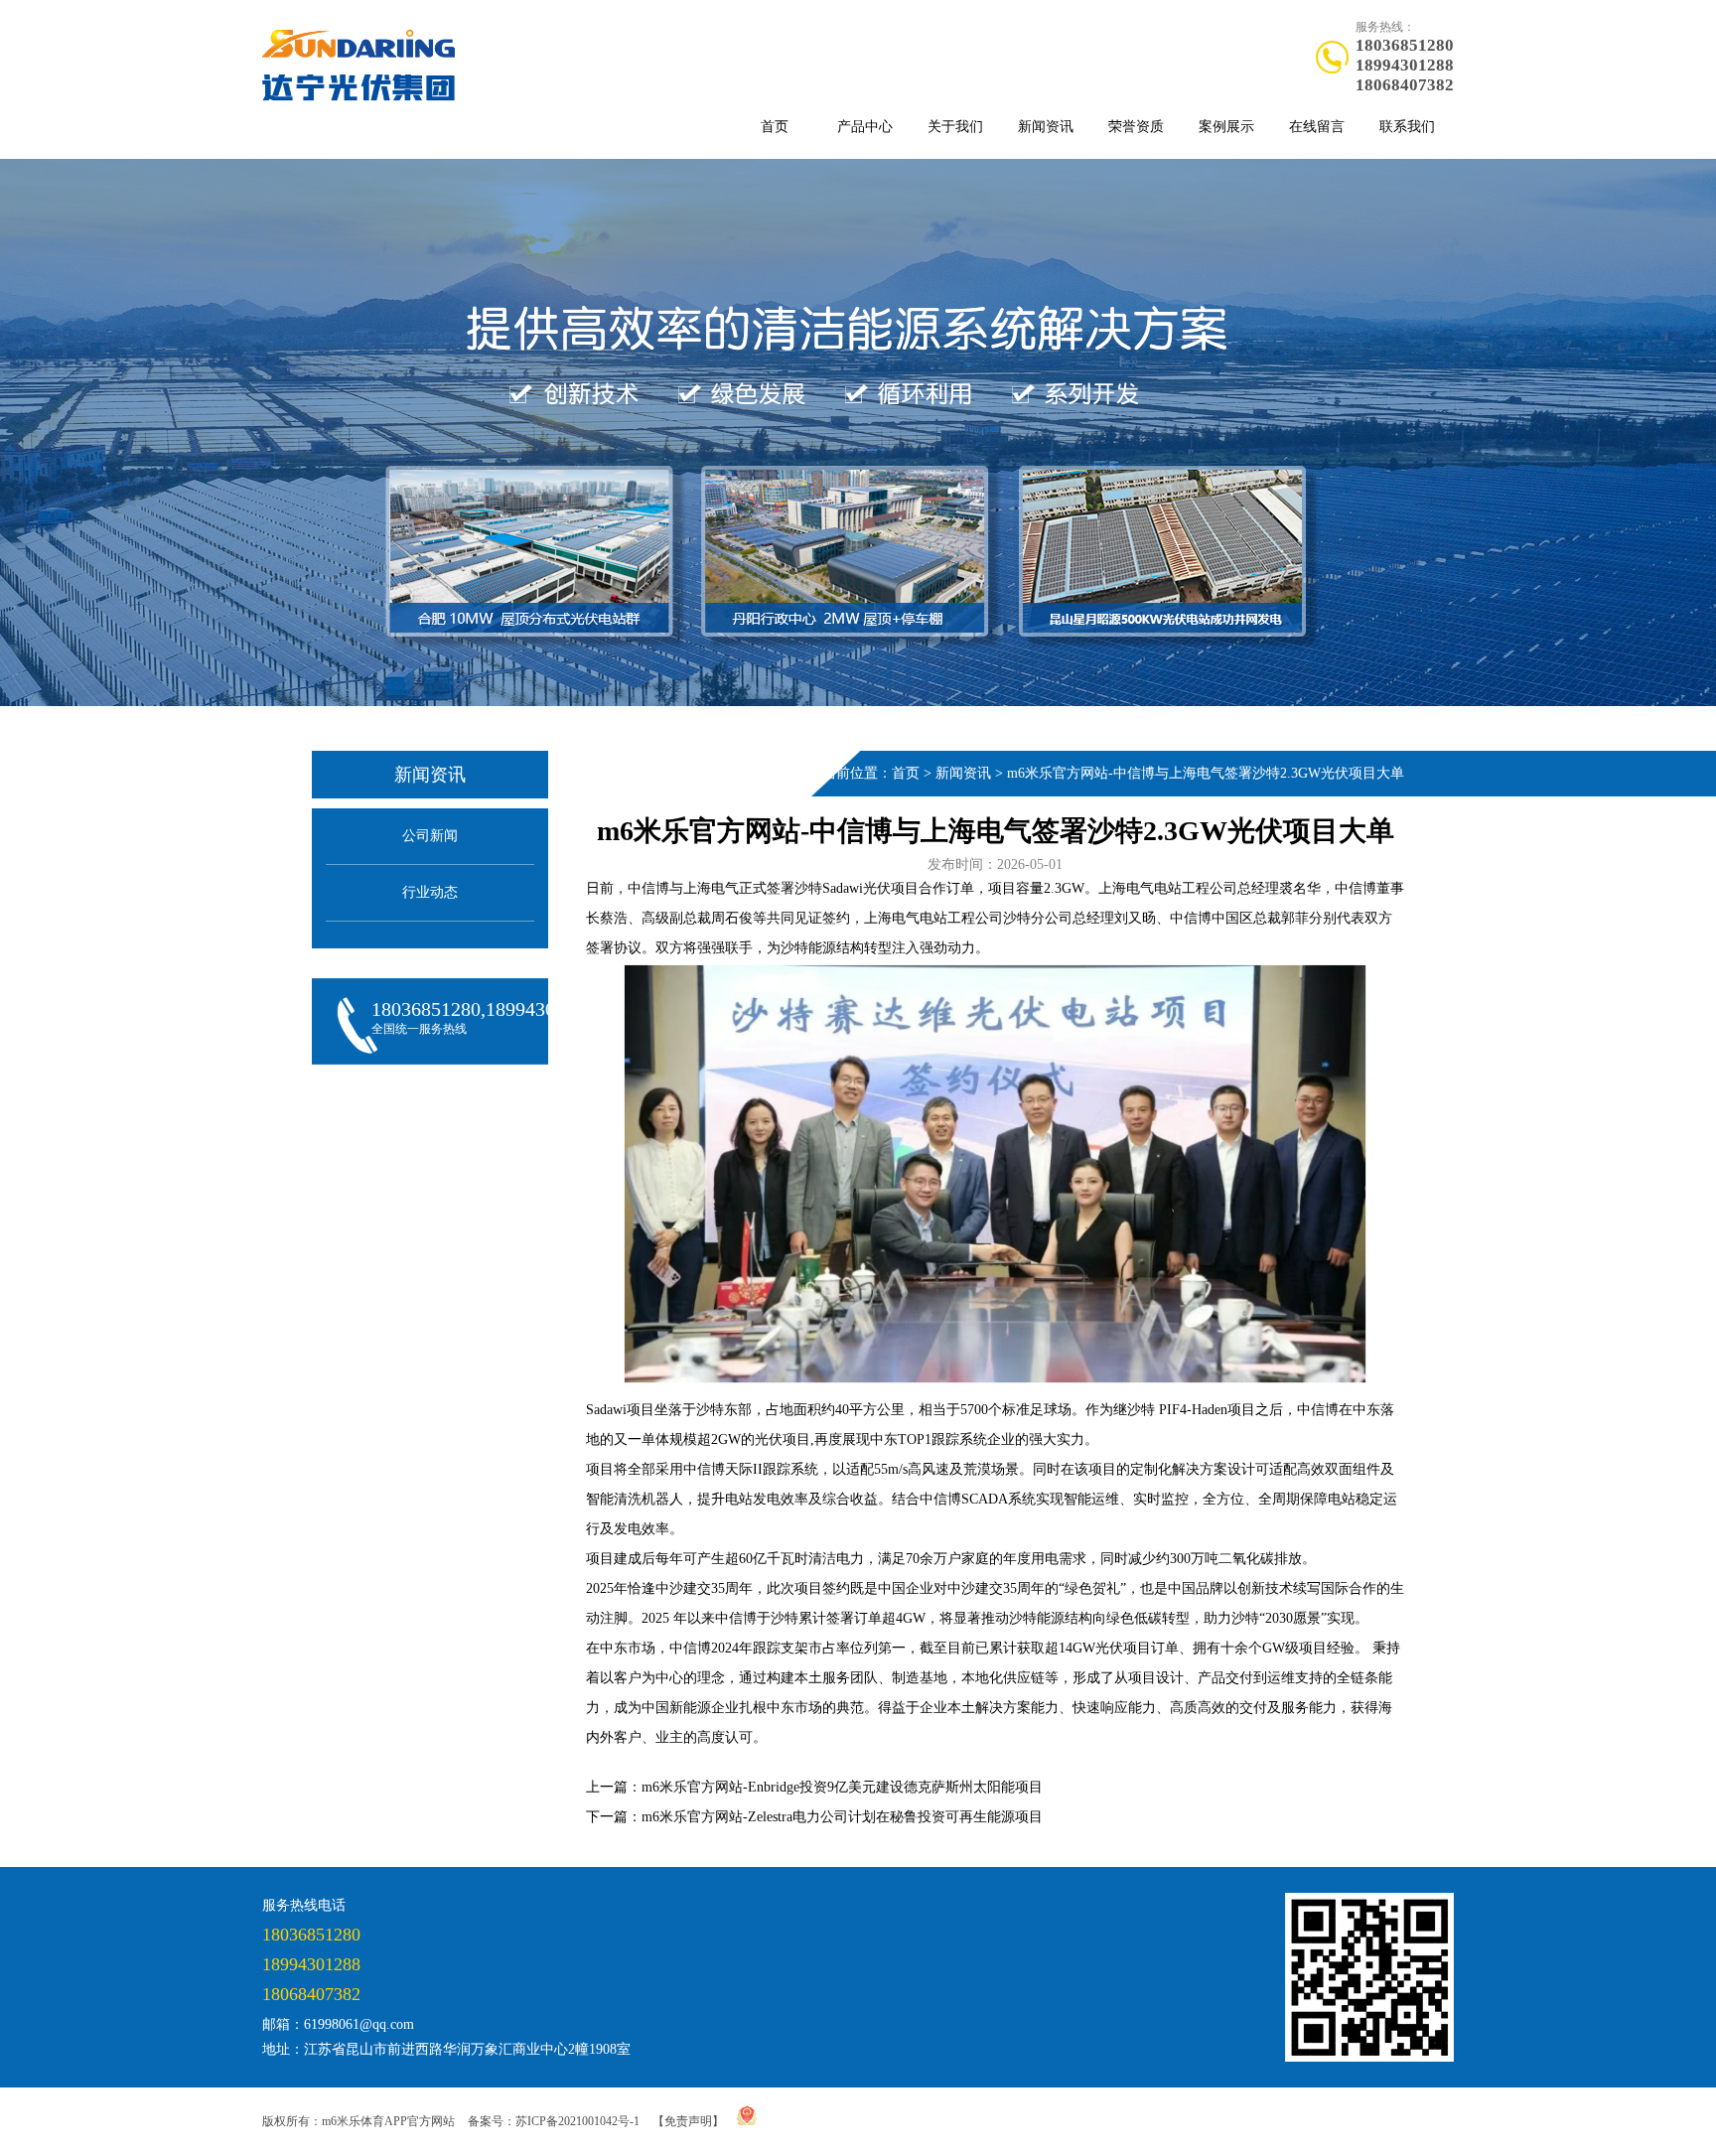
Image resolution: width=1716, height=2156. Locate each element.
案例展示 (1226, 127)
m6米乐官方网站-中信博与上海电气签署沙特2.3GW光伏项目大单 (1206, 773)
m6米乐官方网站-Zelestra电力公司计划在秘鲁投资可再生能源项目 (842, 1817)
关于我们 (955, 127)
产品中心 (865, 127)
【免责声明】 (688, 2121)
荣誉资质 (1136, 127)
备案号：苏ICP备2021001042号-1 (554, 2121)
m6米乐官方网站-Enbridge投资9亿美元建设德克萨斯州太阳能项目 (842, 1787)
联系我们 (1407, 127)
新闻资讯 (1046, 127)
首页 (775, 127)
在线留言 (1317, 127)
